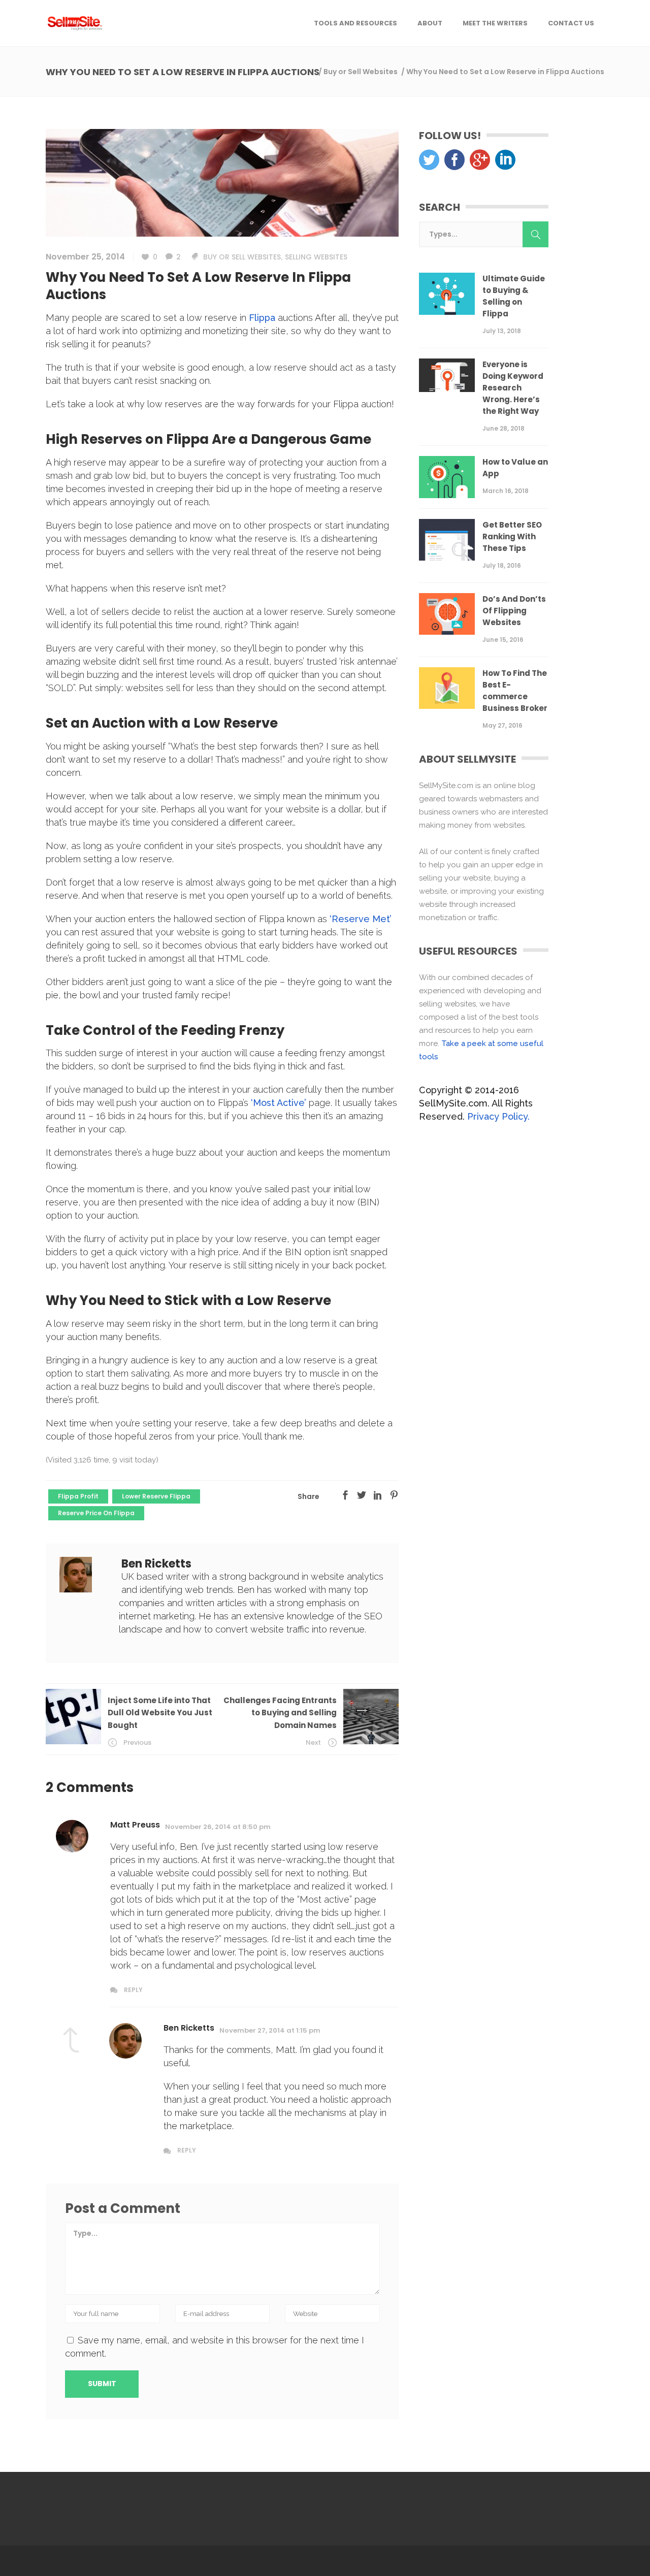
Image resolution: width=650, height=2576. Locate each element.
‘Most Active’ (279, 1103)
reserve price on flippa (96, 1513)
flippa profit (78, 1496)
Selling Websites (316, 257)
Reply (133, 1990)
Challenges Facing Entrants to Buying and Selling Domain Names (280, 1713)
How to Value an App (515, 468)
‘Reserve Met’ (361, 919)
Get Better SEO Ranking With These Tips (512, 536)
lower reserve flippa (156, 1496)
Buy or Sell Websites (361, 72)
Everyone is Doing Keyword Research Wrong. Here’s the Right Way (513, 388)
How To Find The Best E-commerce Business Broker (515, 691)
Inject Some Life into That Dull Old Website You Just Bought (160, 1713)
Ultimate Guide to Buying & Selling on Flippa (514, 296)
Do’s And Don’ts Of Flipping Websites (514, 611)
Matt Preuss (135, 1825)
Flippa (262, 318)
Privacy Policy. (498, 1116)
